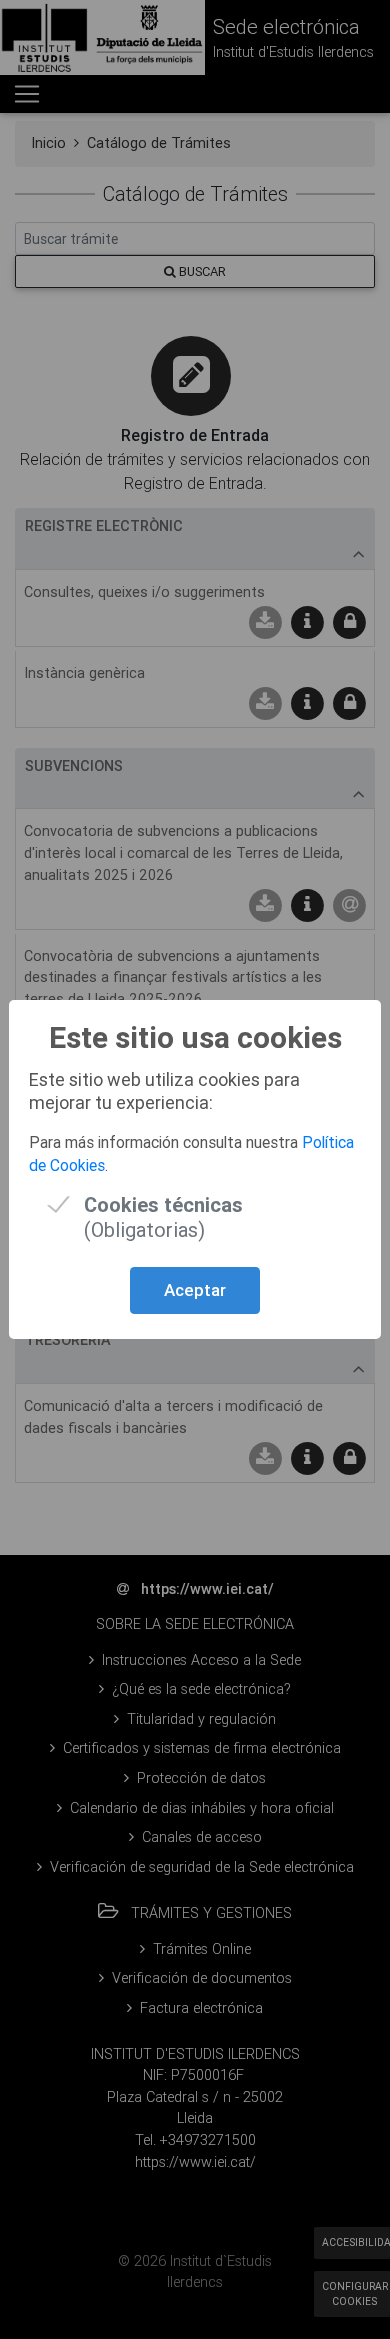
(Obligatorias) (163, 1204)
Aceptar (195, 1290)
